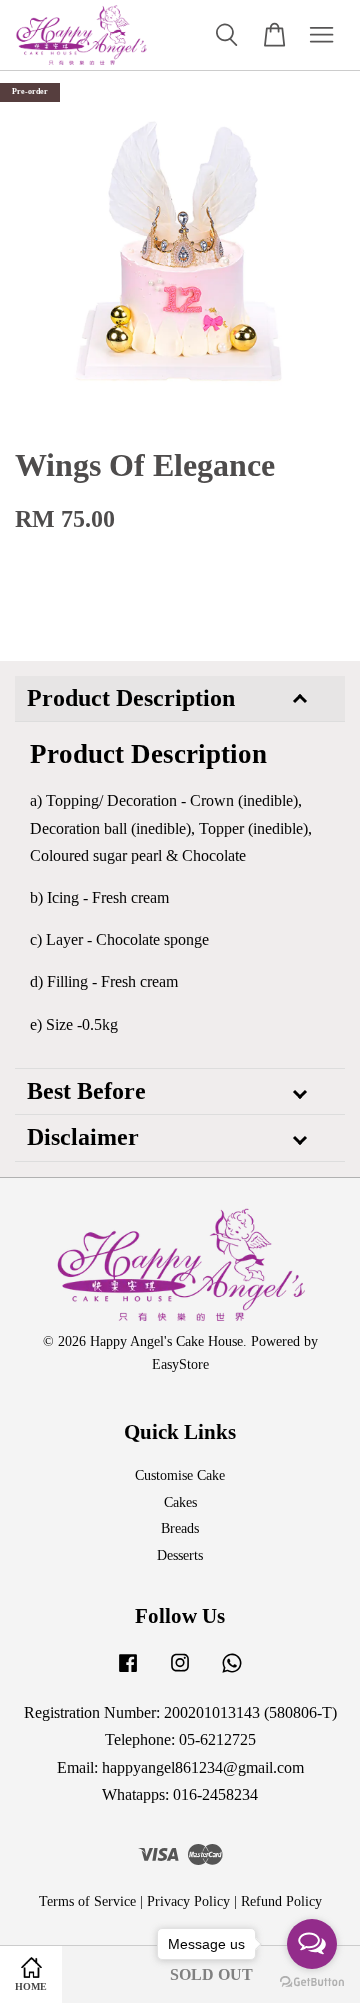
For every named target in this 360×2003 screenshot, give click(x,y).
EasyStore (180, 1364)
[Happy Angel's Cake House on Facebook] (128, 1672)
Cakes (180, 1502)
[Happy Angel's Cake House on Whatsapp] (232, 1672)
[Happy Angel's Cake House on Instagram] (180, 1672)
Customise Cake (180, 1475)
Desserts (180, 1555)
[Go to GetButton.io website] (312, 1982)
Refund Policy (281, 1901)
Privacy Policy (188, 1901)
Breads (180, 1528)
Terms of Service (87, 1901)
